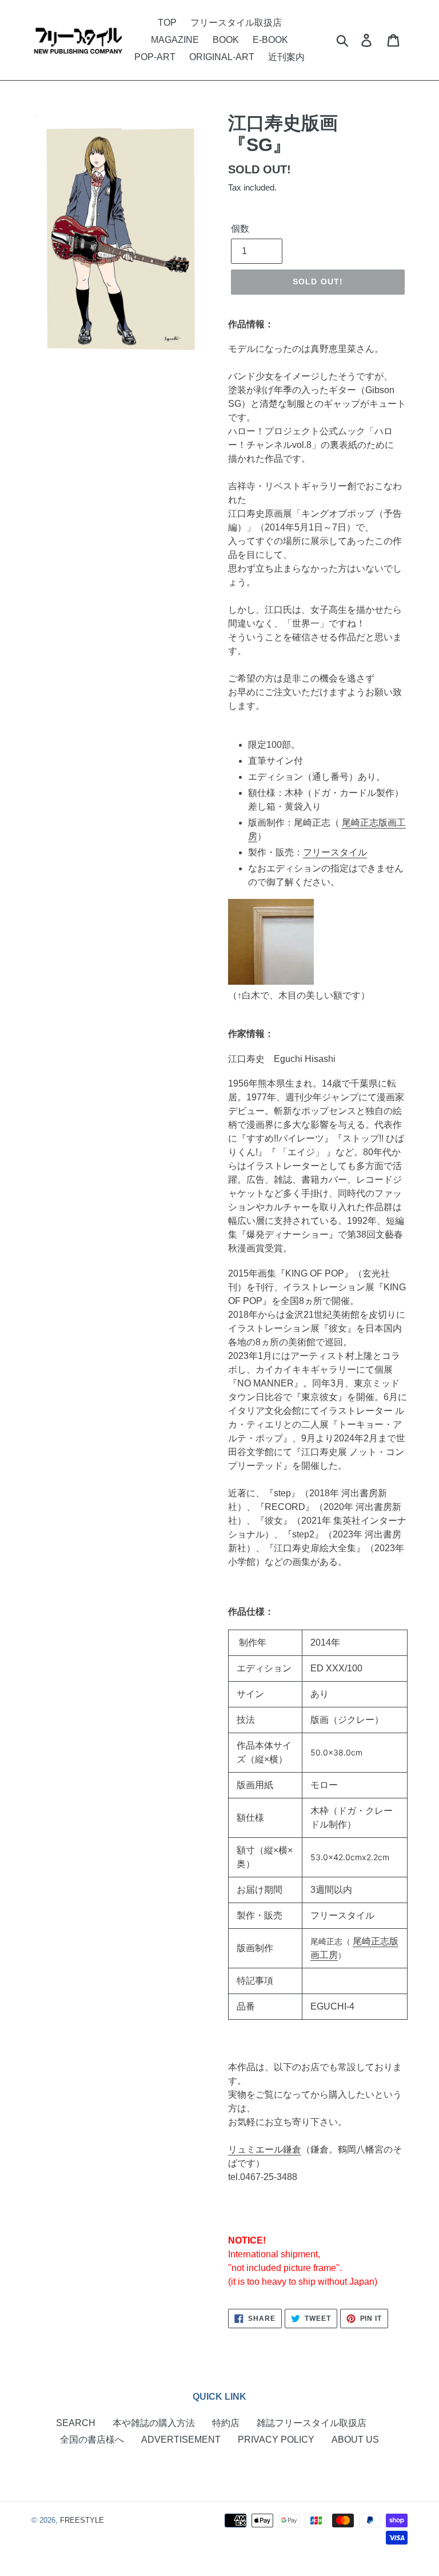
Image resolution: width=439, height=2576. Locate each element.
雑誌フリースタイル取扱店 (312, 2423)
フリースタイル (335, 852)
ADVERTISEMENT (181, 2440)
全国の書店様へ (92, 2440)
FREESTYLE (82, 2520)
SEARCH (76, 2423)
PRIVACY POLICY (276, 2440)
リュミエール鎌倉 (265, 2149)
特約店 (226, 2423)
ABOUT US (355, 2440)
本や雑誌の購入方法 (154, 2423)
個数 (240, 229)
